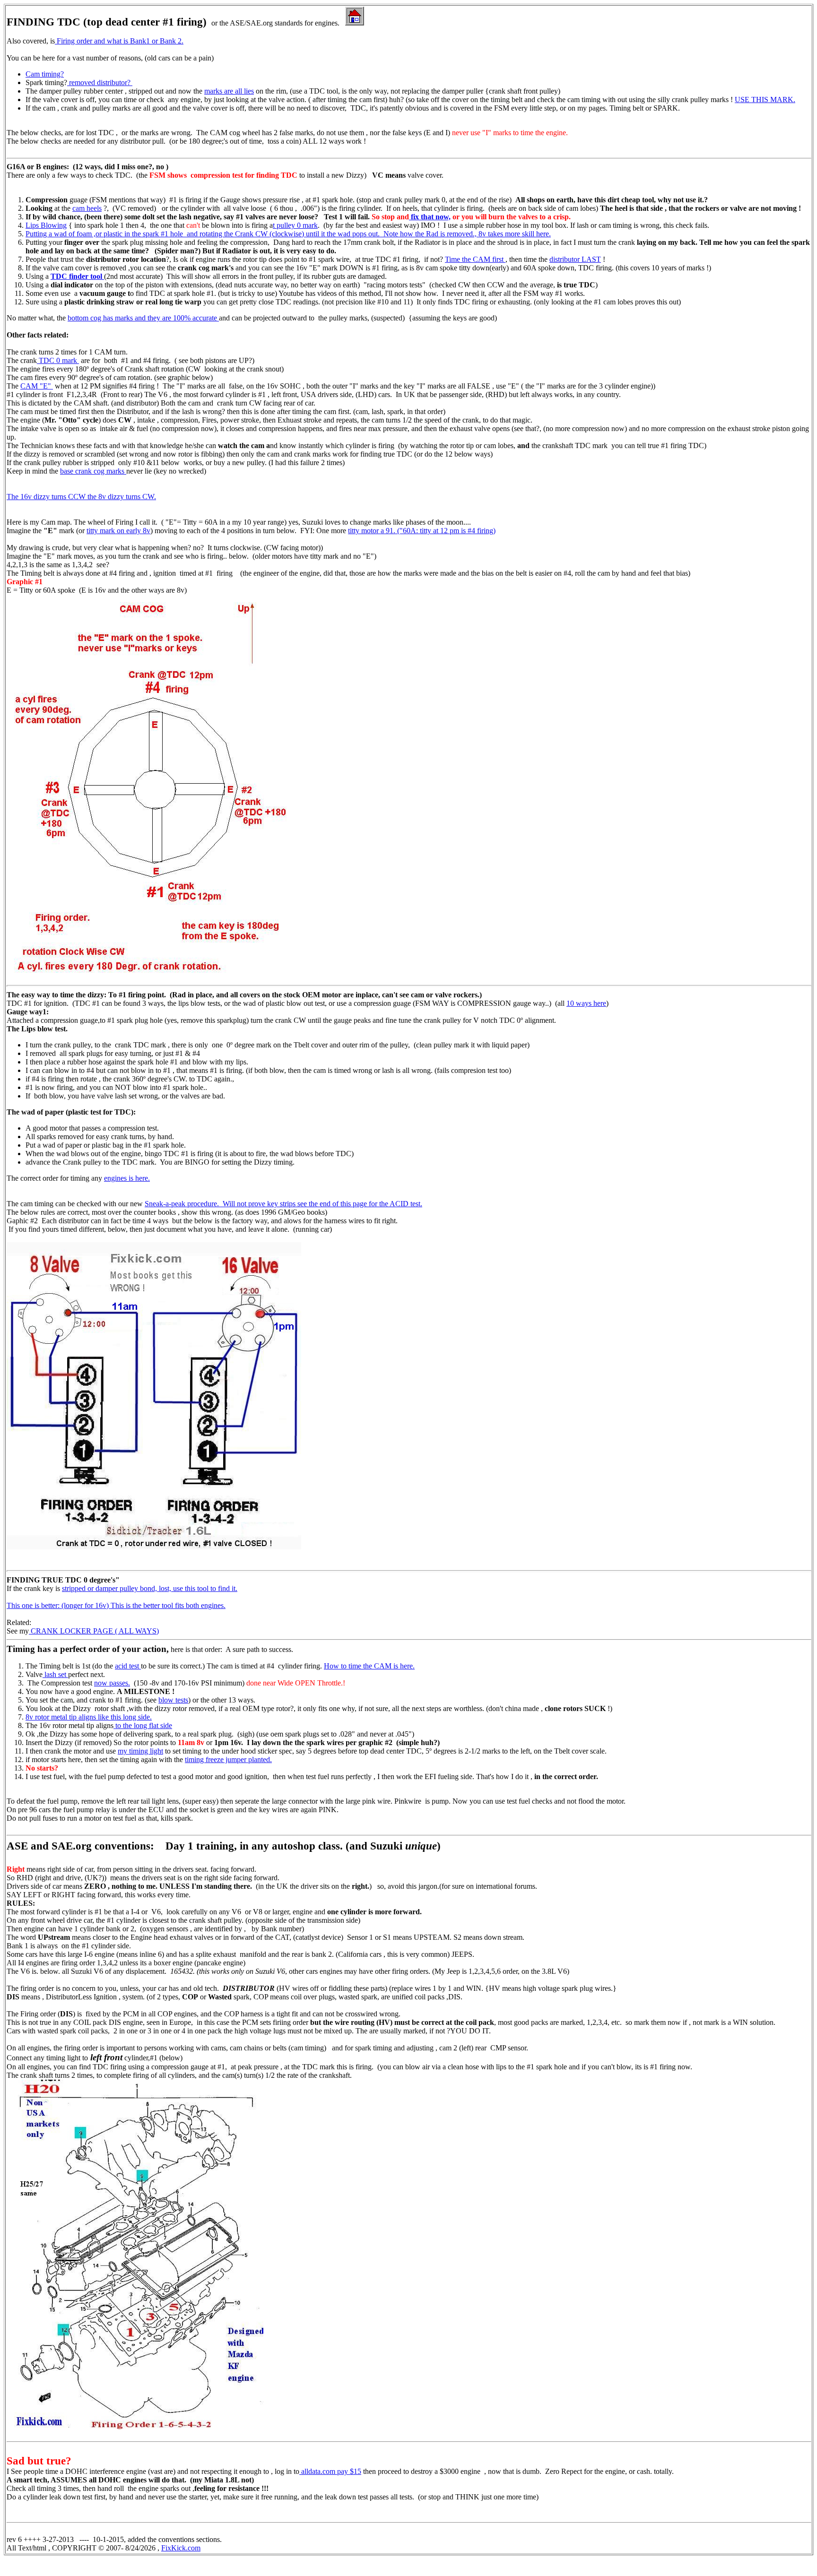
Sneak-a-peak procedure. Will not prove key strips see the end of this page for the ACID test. (283, 1204)
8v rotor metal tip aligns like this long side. (89, 1717)
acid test (128, 1666)
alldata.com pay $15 (330, 2471)
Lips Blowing (46, 225)
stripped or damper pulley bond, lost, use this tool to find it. (150, 1588)
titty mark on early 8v (118, 531)
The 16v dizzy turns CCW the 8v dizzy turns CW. (81, 497)
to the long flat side (143, 1725)
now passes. (112, 1683)
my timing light (140, 1751)
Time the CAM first (475, 259)
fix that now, (430, 217)
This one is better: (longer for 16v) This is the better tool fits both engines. (116, 1605)
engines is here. (127, 1178)
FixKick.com (181, 2548)
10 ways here (586, 1003)
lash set (55, 1674)
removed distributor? (100, 82)
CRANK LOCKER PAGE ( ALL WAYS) (94, 1631)
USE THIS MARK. (765, 99)
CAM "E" (37, 386)
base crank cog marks (93, 471)
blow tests (173, 1700)
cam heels (87, 208)
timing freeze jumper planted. (228, 1759)
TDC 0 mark (58, 360)
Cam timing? (45, 74)
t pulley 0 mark (295, 225)
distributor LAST (575, 259)
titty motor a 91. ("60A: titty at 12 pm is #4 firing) (422, 531)
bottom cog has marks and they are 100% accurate (143, 318)
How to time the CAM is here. (369, 1666)
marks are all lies (229, 91)
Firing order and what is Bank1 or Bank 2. (119, 41)
